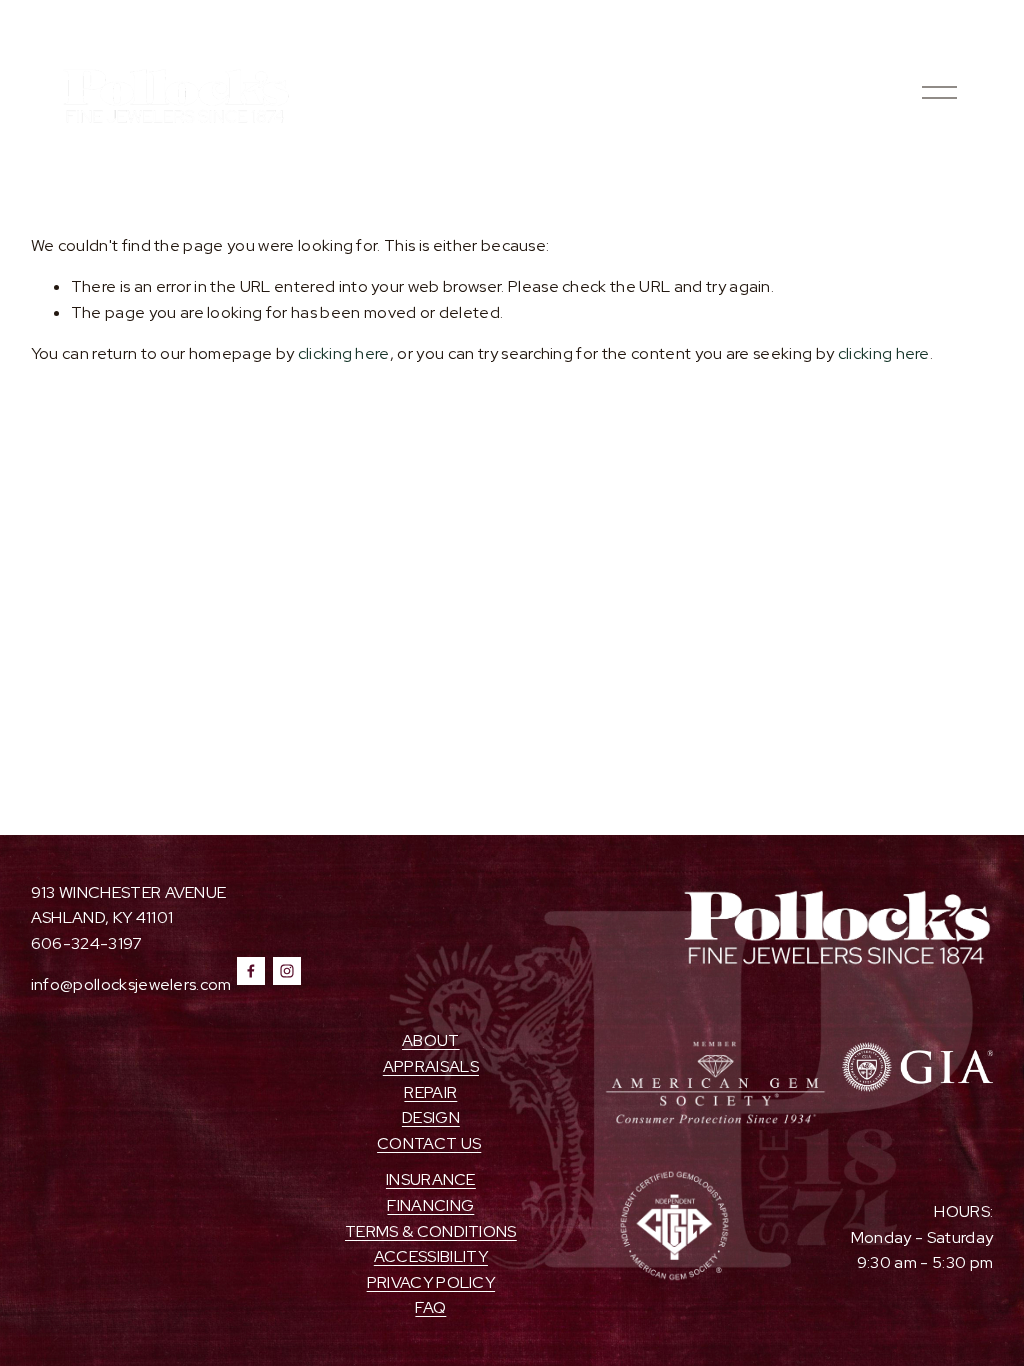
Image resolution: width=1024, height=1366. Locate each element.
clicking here (344, 353)
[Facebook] (251, 971)
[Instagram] (287, 971)
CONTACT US (429, 1143)
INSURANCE (431, 1179)
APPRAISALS (431, 1066)
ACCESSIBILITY (431, 1256)
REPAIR (430, 1092)
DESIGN (431, 1117)
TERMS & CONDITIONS (431, 1231)
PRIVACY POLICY (431, 1282)
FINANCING (430, 1205)
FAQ (430, 1307)
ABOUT (431, 1040)
